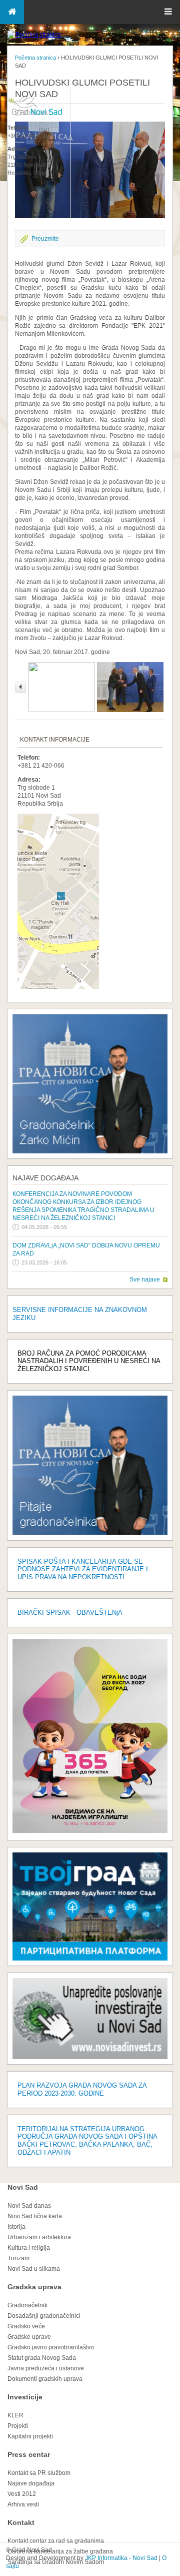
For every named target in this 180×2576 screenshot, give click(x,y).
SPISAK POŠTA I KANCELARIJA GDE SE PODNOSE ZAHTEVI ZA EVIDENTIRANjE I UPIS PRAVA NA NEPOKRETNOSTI (83, 1569)
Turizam (18, 2258)
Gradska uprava (34, 2287)
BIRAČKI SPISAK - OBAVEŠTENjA (70, 1613)
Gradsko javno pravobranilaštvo (51, 2347)
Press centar (29, 2454)
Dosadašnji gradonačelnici (44, 2316)
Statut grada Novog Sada (42, 2358)
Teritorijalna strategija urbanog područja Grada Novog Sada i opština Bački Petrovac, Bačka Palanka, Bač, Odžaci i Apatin (87, 2141)
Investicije (25, 2397)
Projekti (18, 2426)
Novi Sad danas (29, 2206)
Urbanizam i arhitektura (39, 2237)
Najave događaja (45, 1178)
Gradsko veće (26, 2326)
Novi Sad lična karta (35, 2216)
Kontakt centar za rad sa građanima (56, 2541)
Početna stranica (35, 58)
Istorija (16, 2227)
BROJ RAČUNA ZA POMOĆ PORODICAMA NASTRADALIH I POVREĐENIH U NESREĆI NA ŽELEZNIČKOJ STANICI (89, 1361)
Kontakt (21, 2522)
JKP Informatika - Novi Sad (121, 2558)
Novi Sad (23, 2187)
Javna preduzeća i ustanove (46, 2368)
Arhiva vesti (23, 2504)
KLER (15, 2415)
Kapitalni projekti (30, 2436)
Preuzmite (45, 239)
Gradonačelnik (27, 2305)
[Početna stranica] (34, 35)
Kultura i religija (29, 2248)
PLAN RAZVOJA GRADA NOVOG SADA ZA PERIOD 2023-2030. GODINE (82, 2089)
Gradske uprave (29, 2337)
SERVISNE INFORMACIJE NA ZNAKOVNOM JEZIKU (80, 1314)
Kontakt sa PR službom (39, 2473)
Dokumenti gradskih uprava (45, 2379)
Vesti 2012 (22, 2494)
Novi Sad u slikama (34, 2269)
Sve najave (145, 1279)
